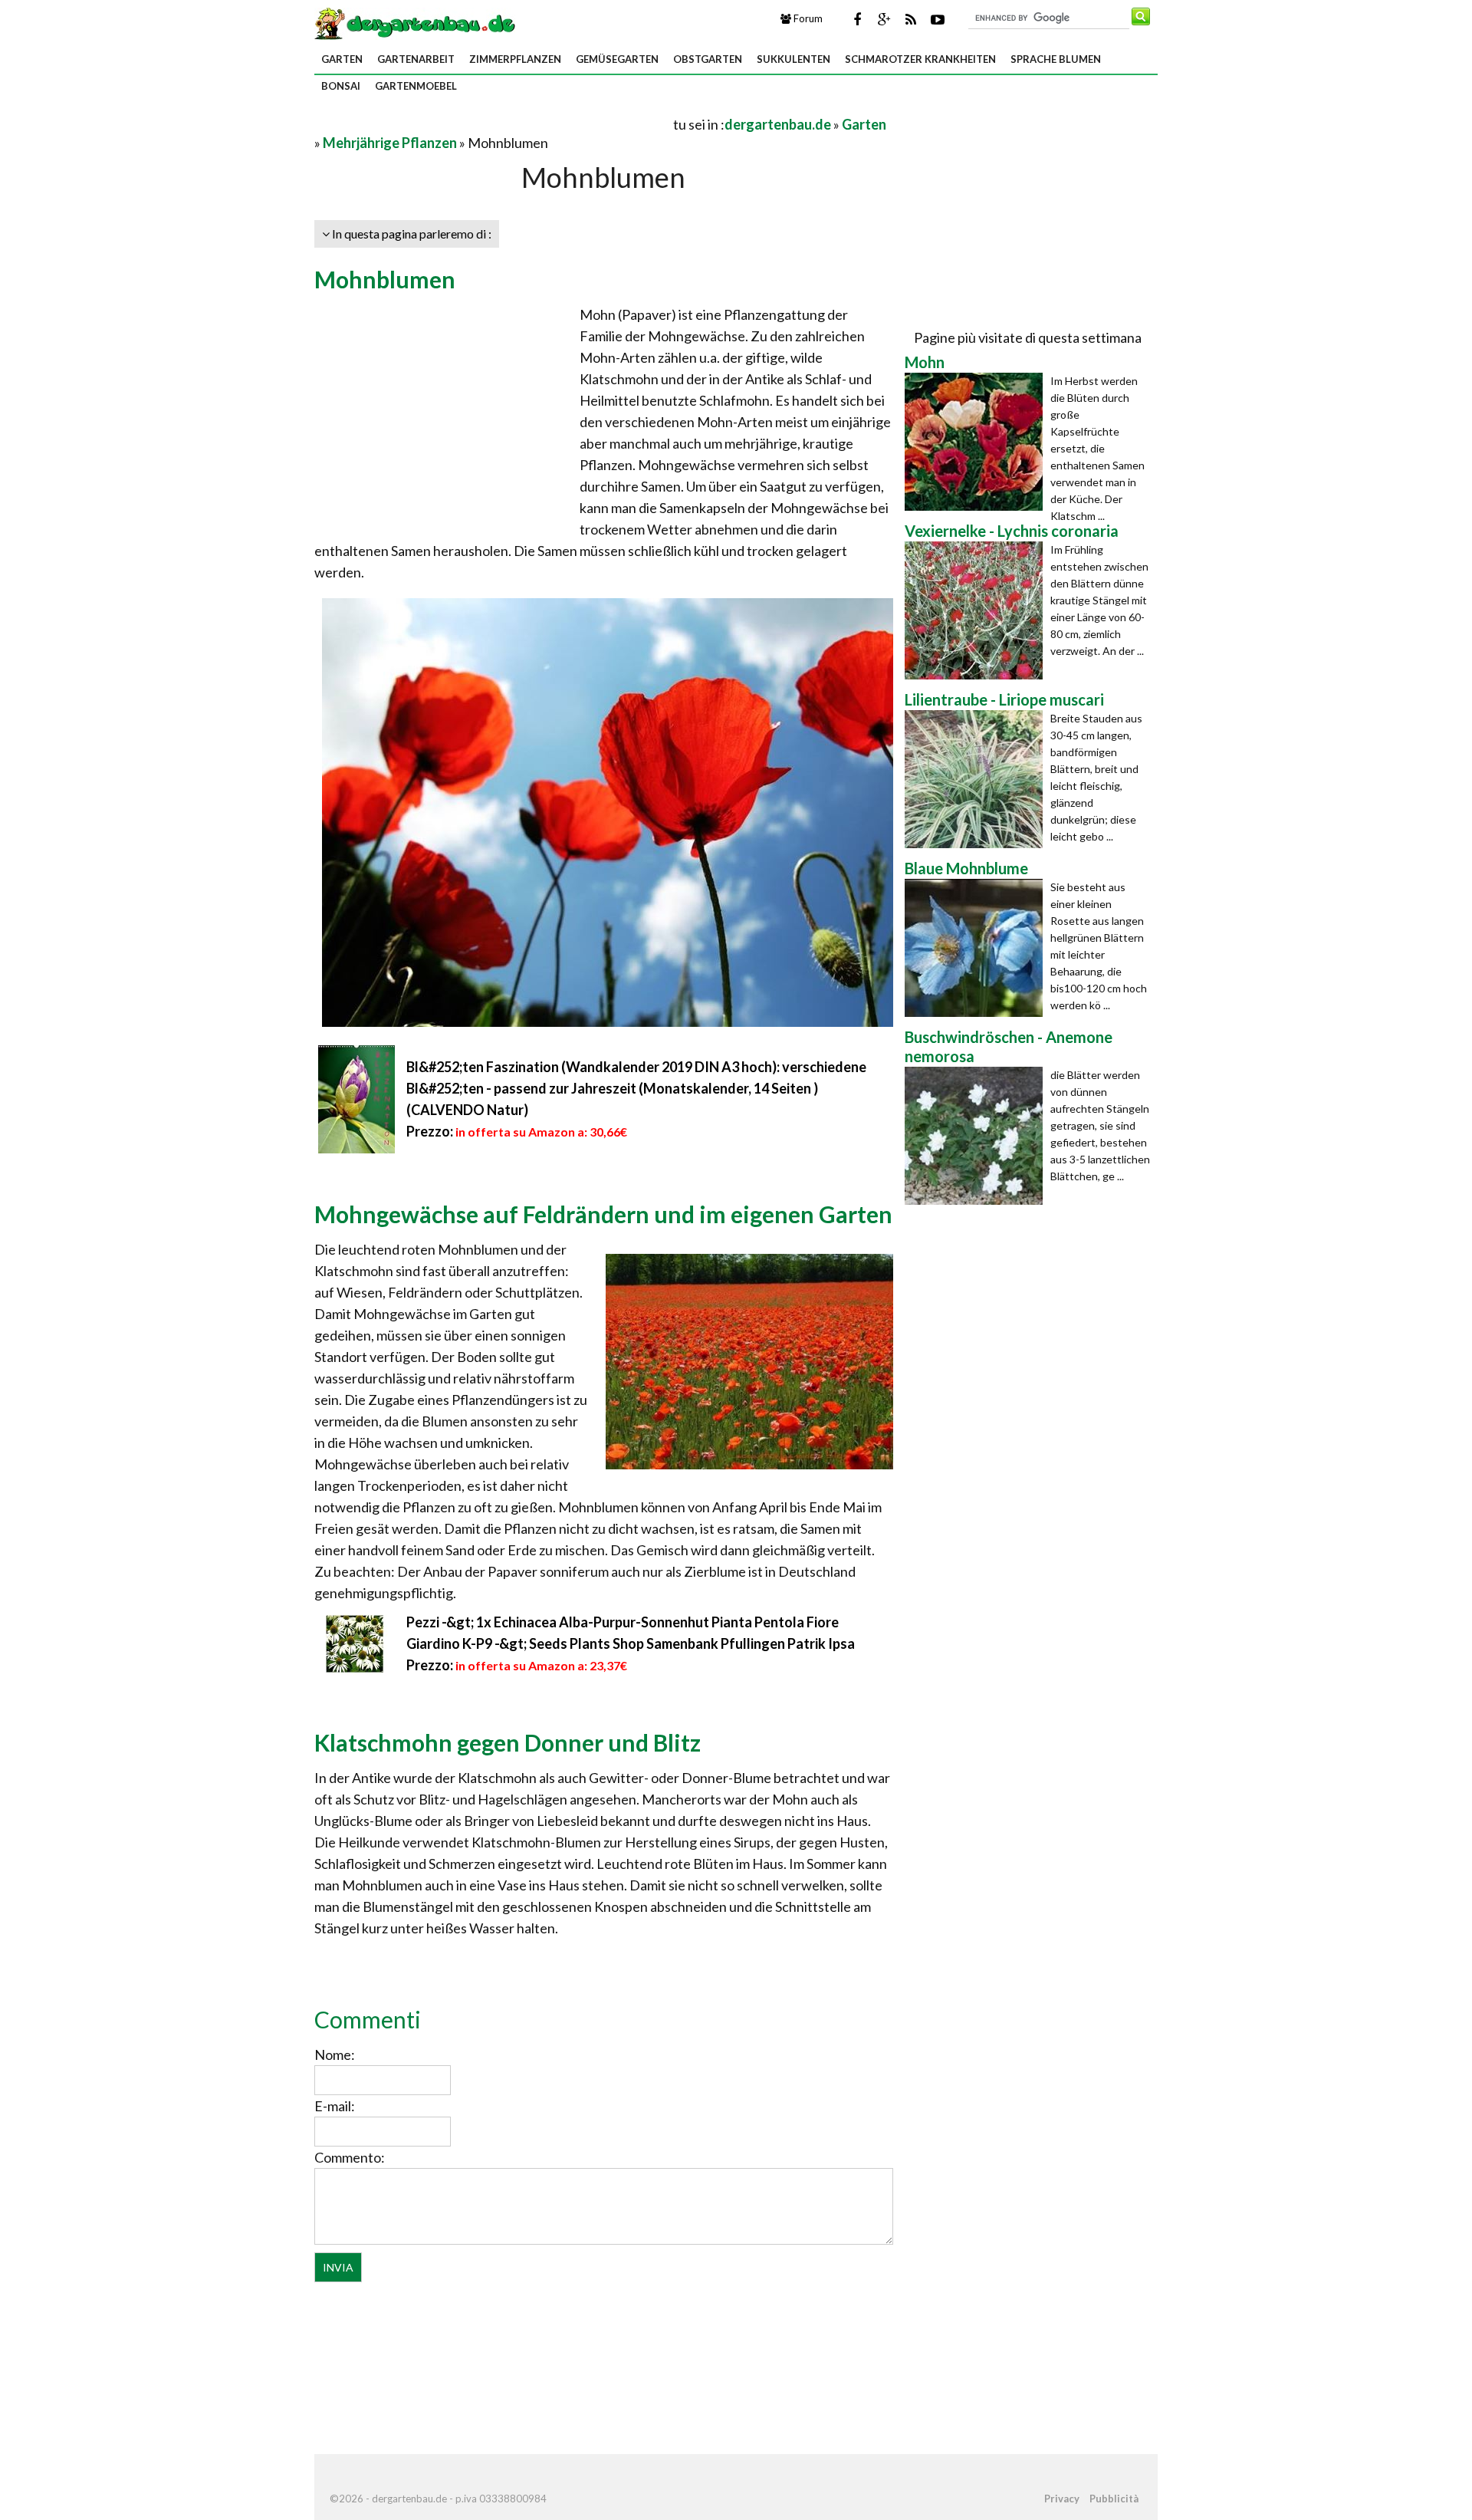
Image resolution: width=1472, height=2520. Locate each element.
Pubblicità (1114, 2499)
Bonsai (341, 86)
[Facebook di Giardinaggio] (857, 19)
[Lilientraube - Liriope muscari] (978, 779)
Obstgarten (708, 59)
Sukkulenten (793, 59)
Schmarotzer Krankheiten (920, 59)
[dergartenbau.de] (415, 22)
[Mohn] (978, 442)
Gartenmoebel (416, 86)
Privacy (1062, 2499)
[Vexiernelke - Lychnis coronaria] (978, 610)
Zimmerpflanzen (515, 59)
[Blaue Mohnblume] (978, 948)
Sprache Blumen (1056, 59)
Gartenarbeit (416, 59)
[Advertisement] (494, 124)
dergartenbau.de (778, 124)
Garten (342, 59)
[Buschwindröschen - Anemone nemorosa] (978, 1136)
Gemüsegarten (617, 59)
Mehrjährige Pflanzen (390, 143)
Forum (807, 18)
